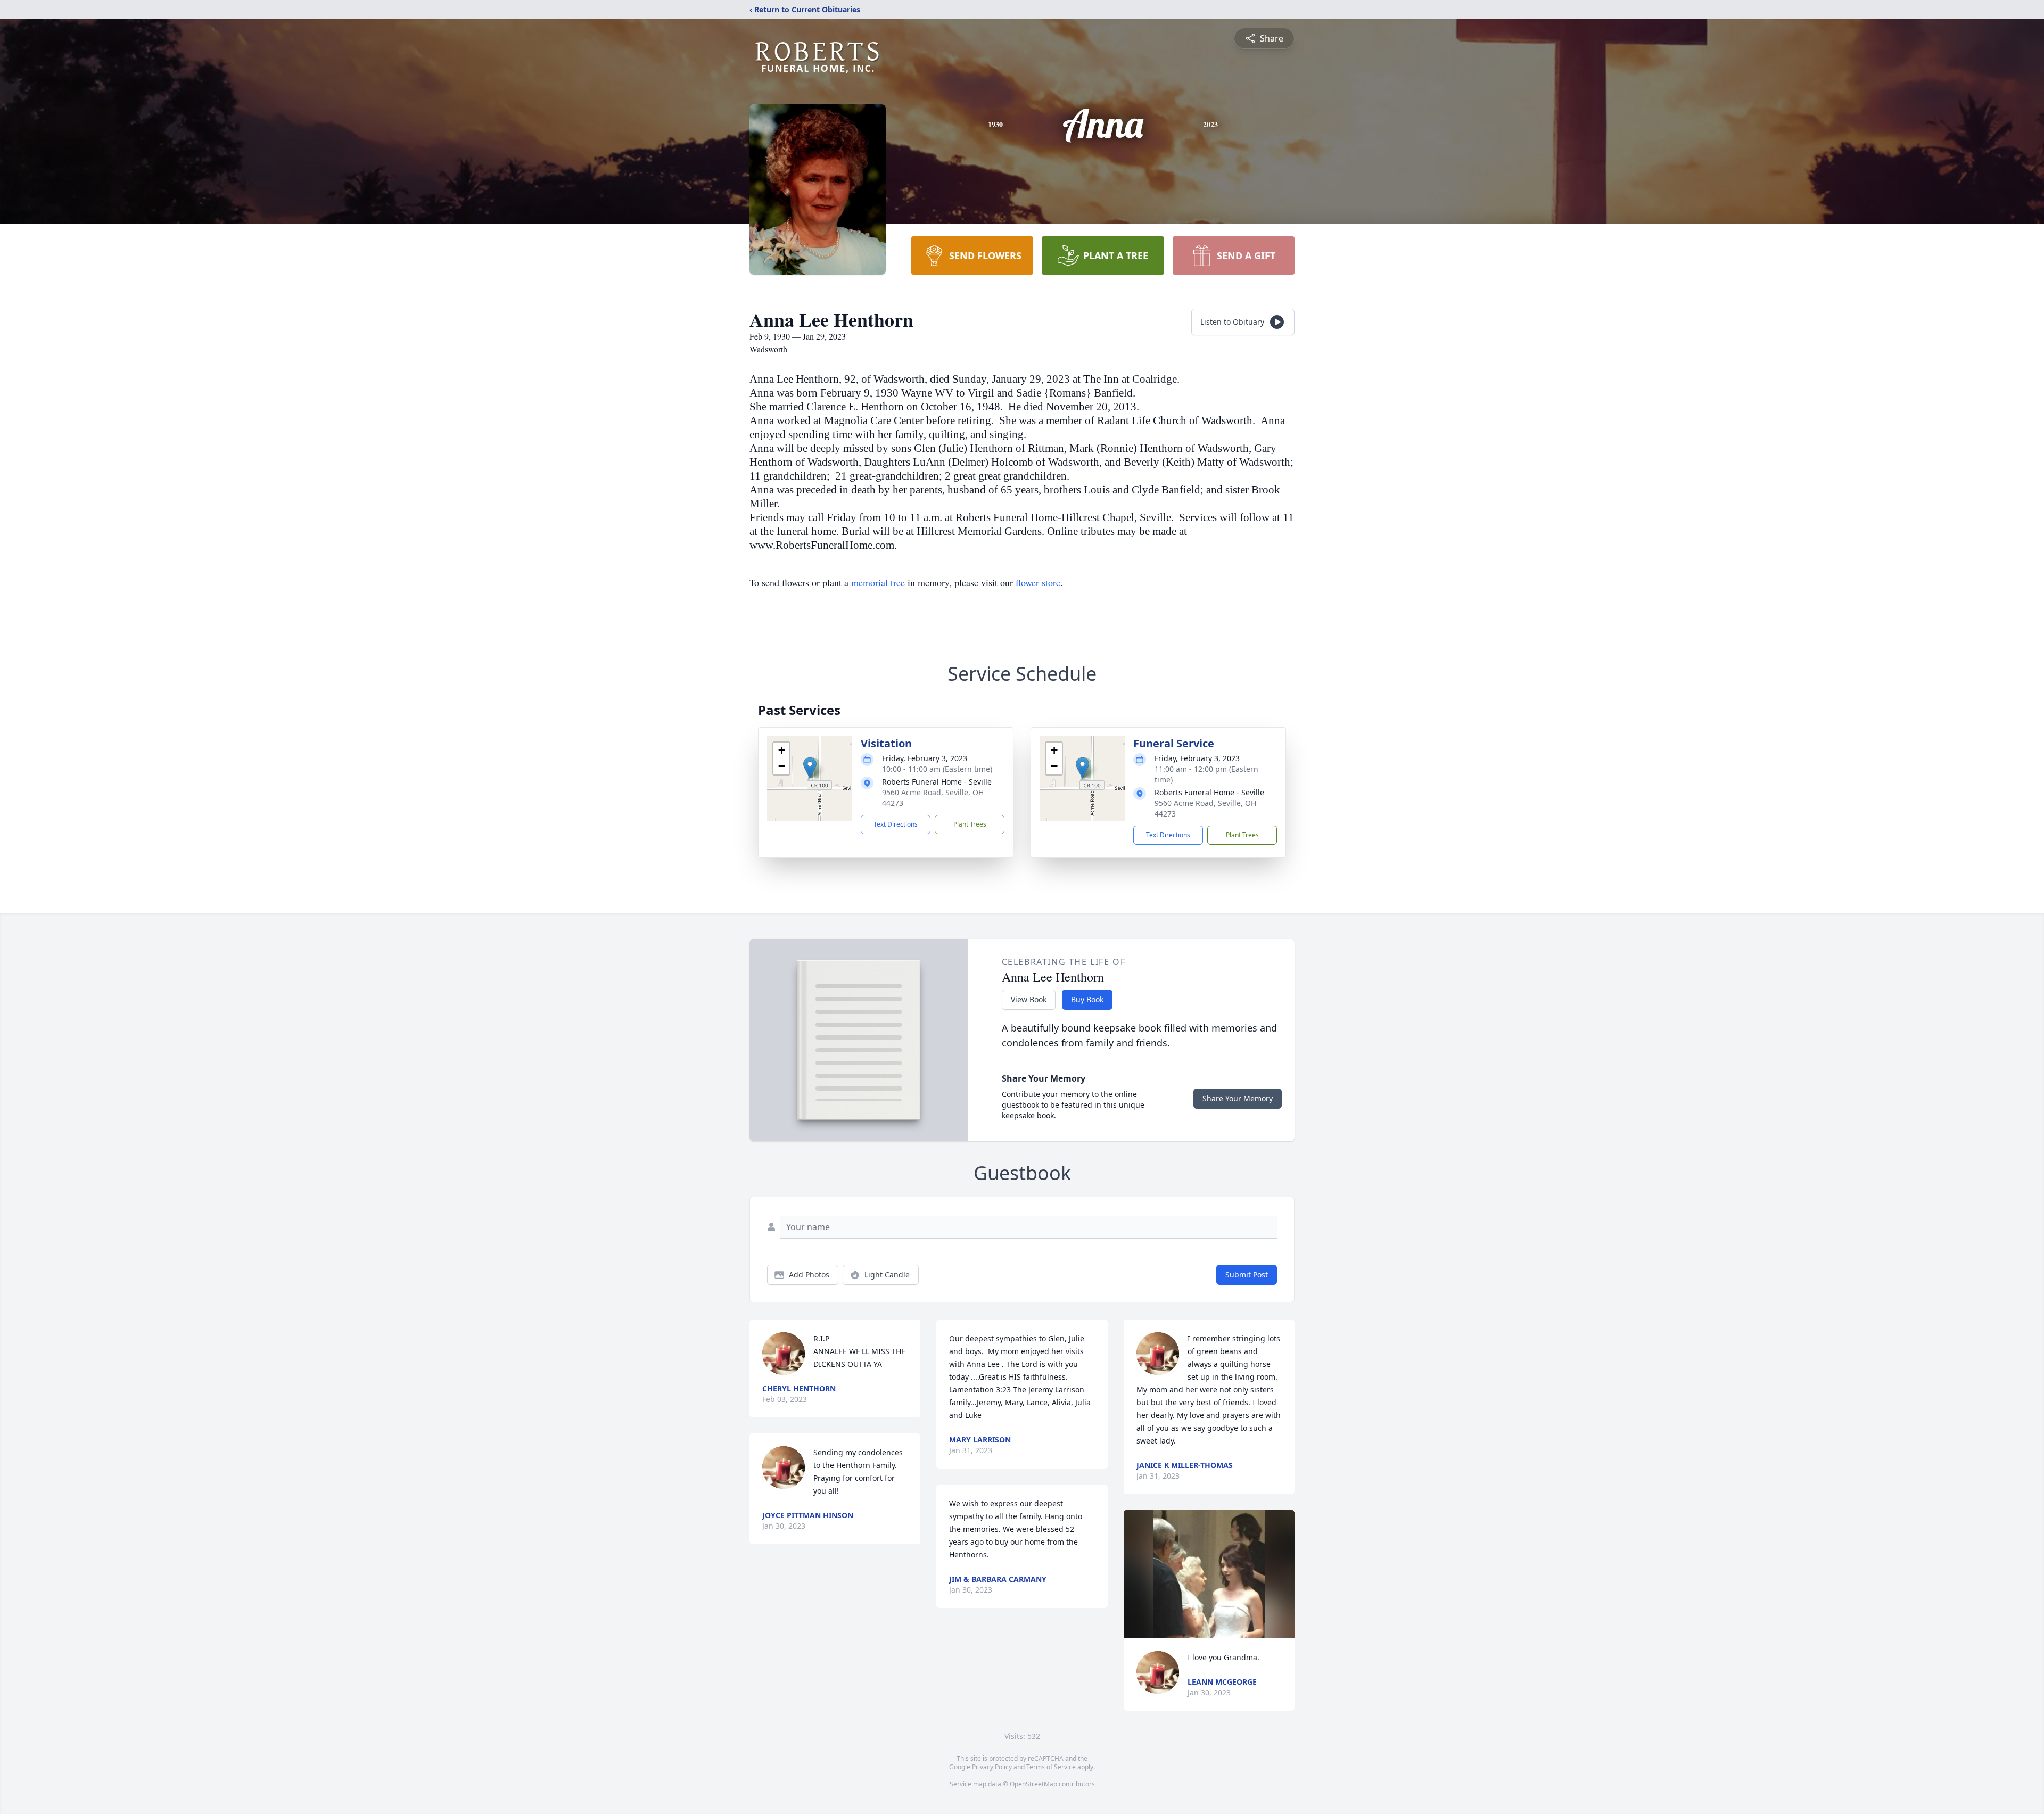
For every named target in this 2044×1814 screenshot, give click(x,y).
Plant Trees (970, 824)
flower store (1038, 582)
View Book (1029, 999)
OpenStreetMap (1033, 1784)
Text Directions (896, 824)
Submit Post (1247, 1275)
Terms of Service (1051, 1767)
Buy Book (1087, 999)
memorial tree (878, 582)
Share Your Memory (1238, 1098)
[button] (810, 768)
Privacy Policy (992, 1767)
